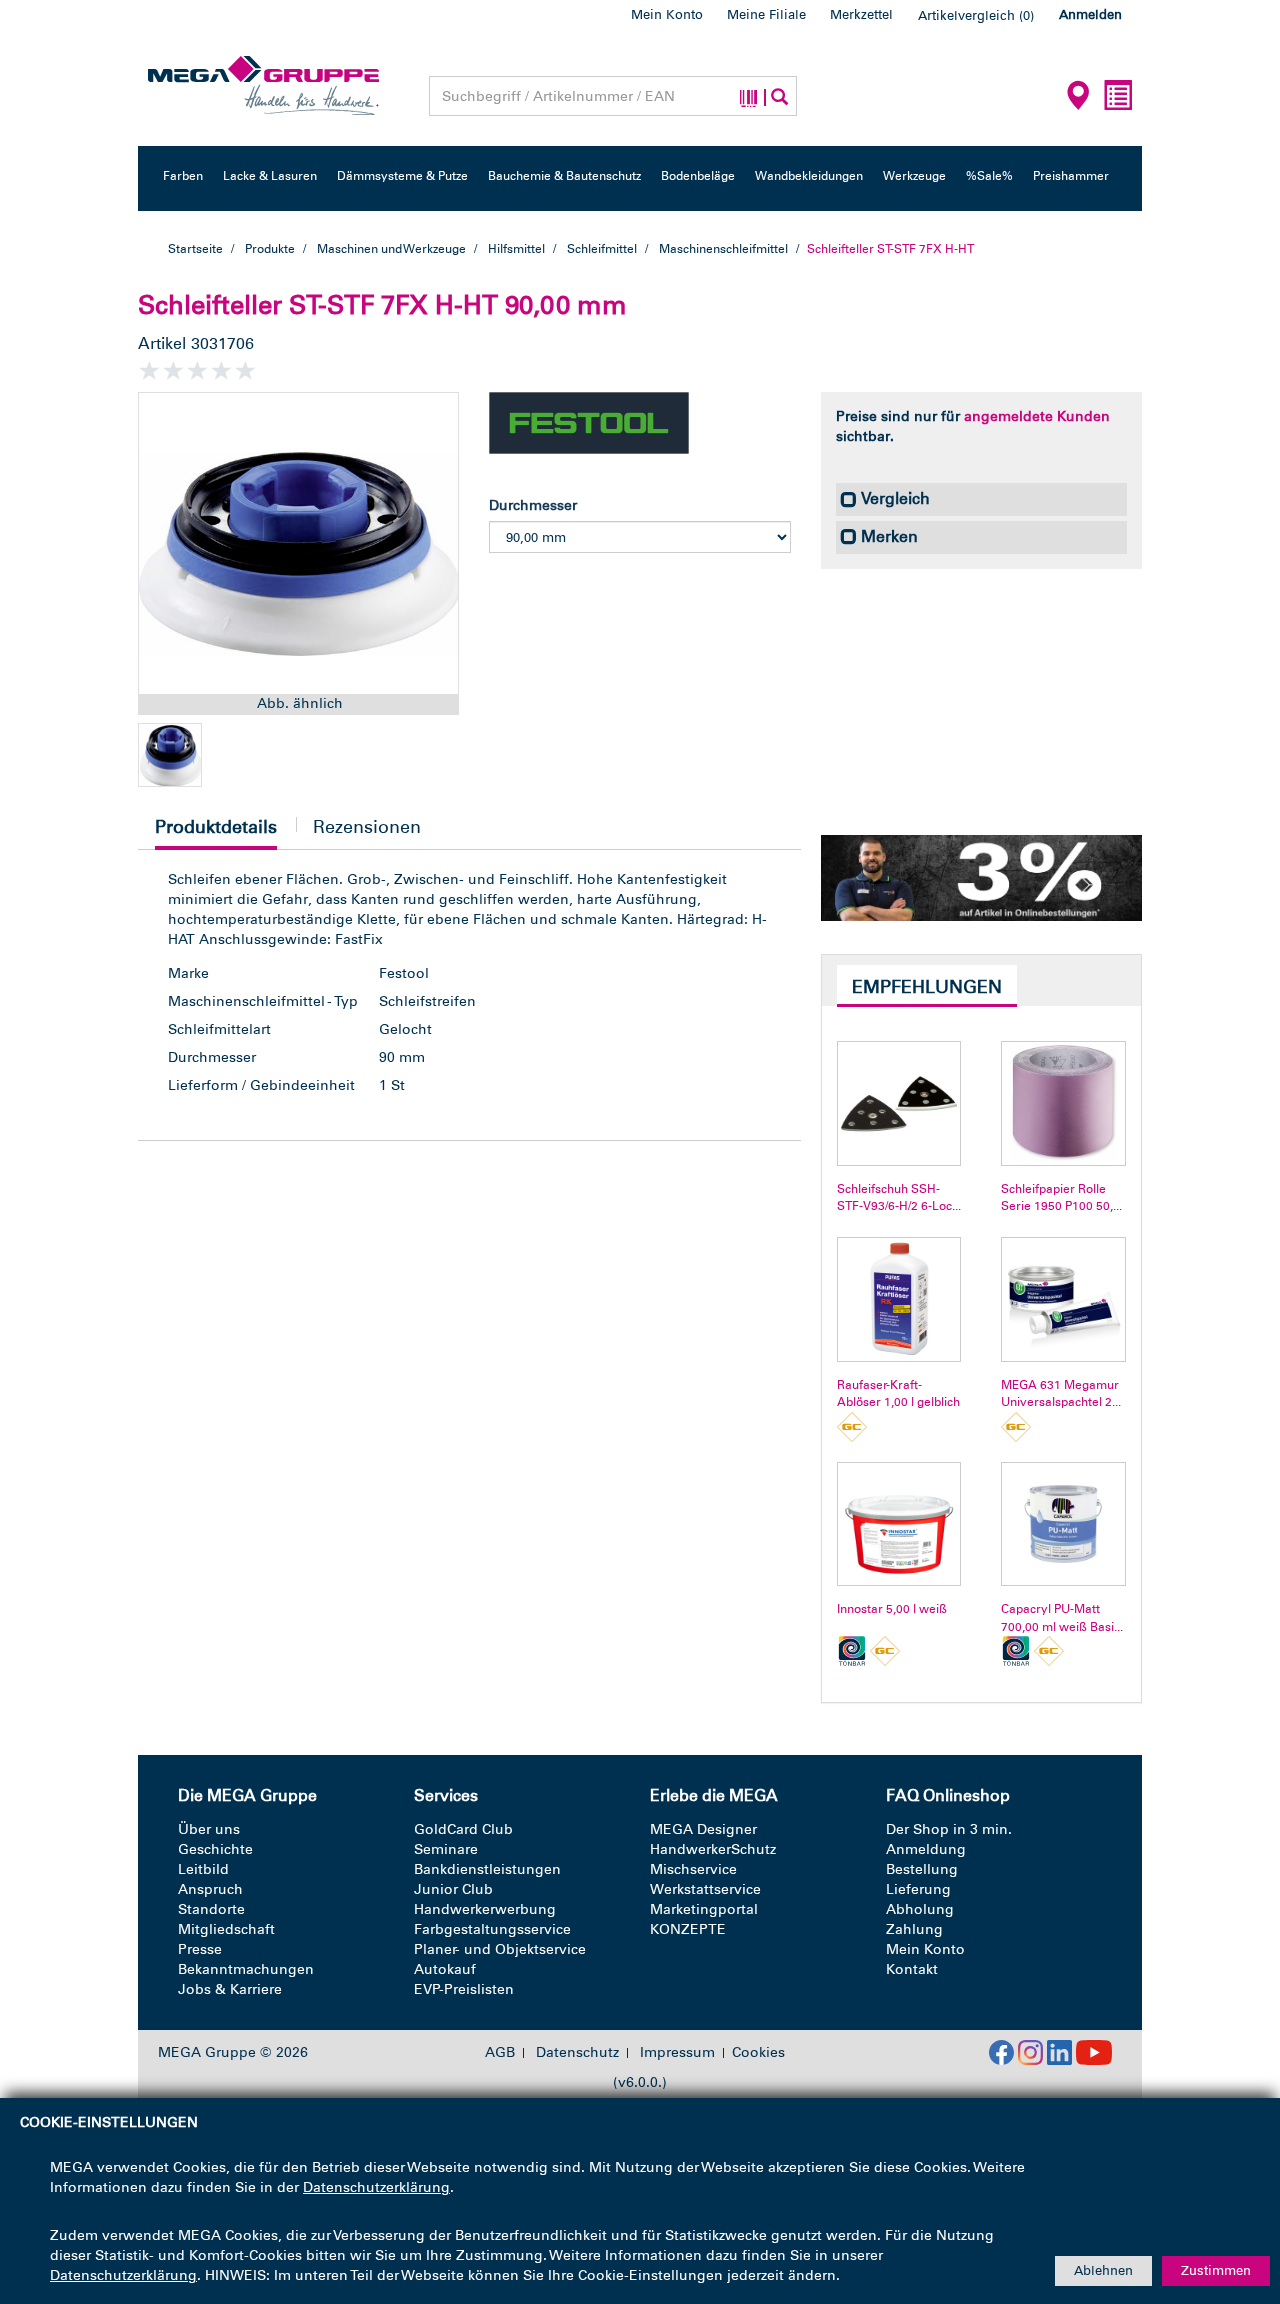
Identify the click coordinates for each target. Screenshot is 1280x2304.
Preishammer (1071, 176)
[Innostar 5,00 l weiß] (899, 1524)
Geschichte (215, 1849)
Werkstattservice (705, 1889)
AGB (500, 2053)
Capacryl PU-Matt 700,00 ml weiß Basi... (1062, 1617)
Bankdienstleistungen (487, 1869)
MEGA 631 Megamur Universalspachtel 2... (1061, 1393)
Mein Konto (667, 14)
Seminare (446, 1849)
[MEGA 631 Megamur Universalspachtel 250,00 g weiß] (1063, 1299)
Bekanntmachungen (246, 1969)
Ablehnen (1103, 2270)
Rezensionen (367, 827)
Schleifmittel (602, 249)
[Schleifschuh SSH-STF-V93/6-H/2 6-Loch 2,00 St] (899, 1103)
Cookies (758, 2052)
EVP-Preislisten (464, 1989)
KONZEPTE (688, 1929)
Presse (200, 1949)
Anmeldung (926, 1849)
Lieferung (918, 1889)
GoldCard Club (463, 1829)
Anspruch (210, 1889)
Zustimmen (1216, 2270)
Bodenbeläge (698, 176)
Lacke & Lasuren (270, 176)
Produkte (270, 249)
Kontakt (912, 1969)
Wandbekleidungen (809, 176)
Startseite (195, 249)
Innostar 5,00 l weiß (892, 1609)
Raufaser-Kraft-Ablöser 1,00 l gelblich (898, 1393)
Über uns (209, 1829)
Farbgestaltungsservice (492, 1929)
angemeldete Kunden (1037, 416)
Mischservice (693, 1869)
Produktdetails (216, 832)
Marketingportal (704, 1909)
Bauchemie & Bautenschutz (564, 176)
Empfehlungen (927, 987)
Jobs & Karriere (230, 1989)
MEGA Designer (703, 1829)
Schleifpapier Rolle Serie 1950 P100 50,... (1061, 1197)
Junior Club (453, 1889)
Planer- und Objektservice (500, 1949)
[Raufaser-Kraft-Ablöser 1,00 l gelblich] (899, 1299)
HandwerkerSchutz (713, 1849)
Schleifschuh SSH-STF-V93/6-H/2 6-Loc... (899, 1197)
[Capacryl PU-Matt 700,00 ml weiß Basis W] (1063, 1524)
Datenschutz (577, 2053)
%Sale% (989, 176)
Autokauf (445, 1969)
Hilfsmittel (516, 249)
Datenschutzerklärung (376, 2187)
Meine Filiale (766, 14)
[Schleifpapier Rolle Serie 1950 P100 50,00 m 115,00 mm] (1063, 1103)
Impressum (677, 2053)
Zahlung (914, 1929)
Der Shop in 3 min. (949, 1829)
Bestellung (922, 1869)
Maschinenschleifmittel (723, 249)
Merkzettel (861, 14)
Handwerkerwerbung (485, 1909)
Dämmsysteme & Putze (402, 176)
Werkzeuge (914, 176)
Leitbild (203, 1869)
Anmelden (1090, 14)
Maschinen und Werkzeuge (391, 249)
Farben (183, 176)
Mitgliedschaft (226, 1929)
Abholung (920, 1909)
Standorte (211, 1909)
